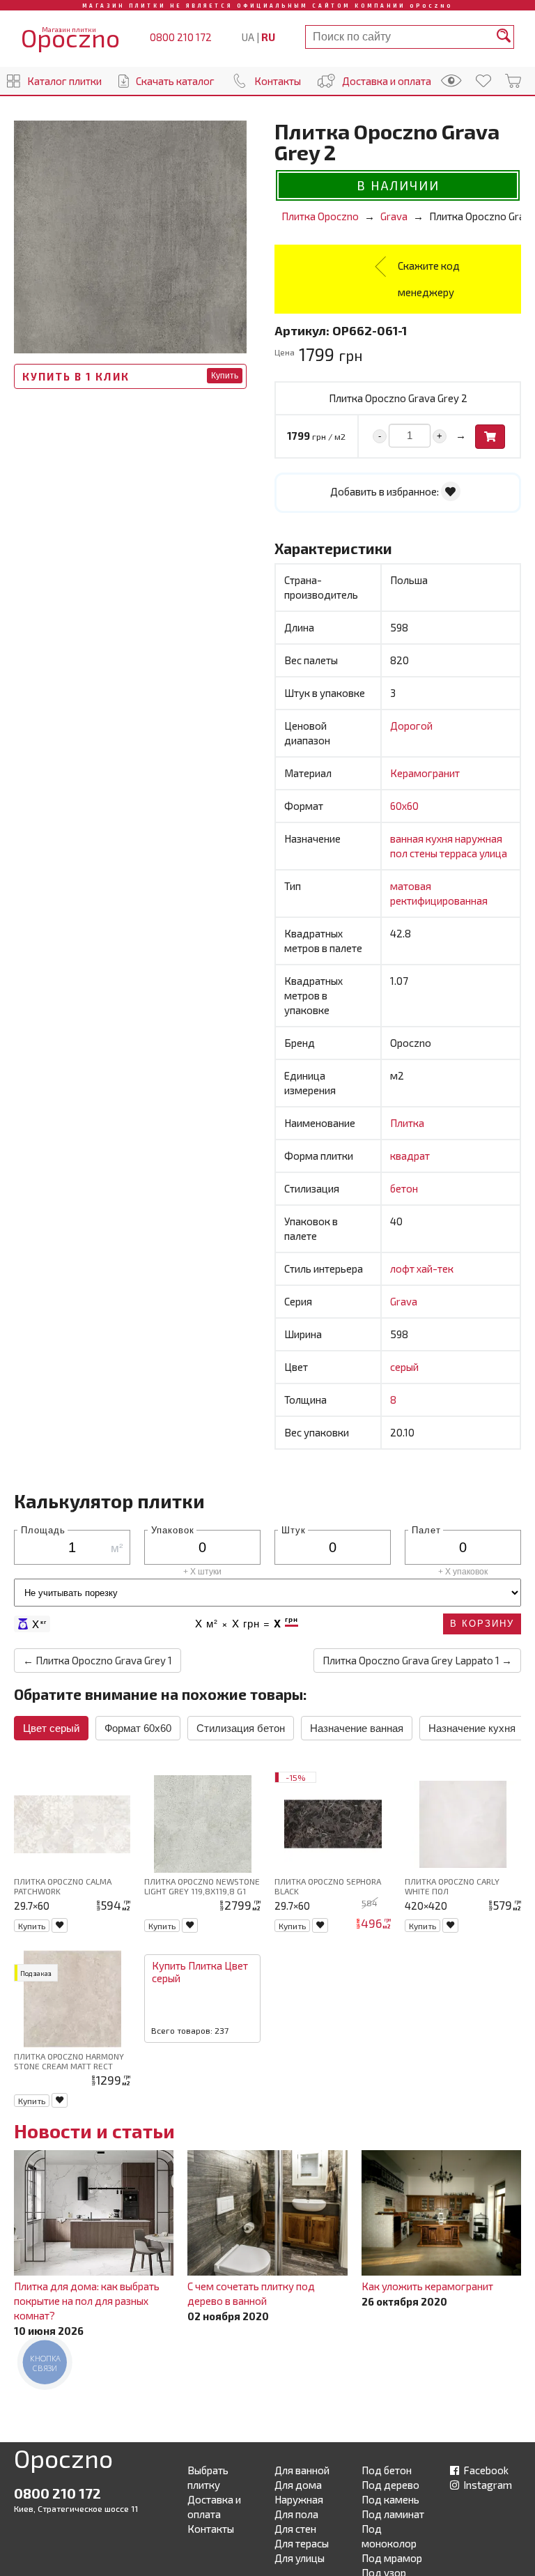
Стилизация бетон (241, 1728)
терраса (459, 853)
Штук (294, 1529)
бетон (404, 1188)
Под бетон (387, 2470)
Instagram (487, 2485)
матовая (411, 886)
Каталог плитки (64, 81)
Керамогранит (425, 773)
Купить (225, 376)
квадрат (410, 1156)
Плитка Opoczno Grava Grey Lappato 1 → (417, 1660)
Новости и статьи (94, 2131)
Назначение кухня (472, 1728)
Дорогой (411, 726)
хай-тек (435, 1268)
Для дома (298, 2485)
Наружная (299, 2499)
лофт (403, 1268)
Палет (426, 1529)
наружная (479, 838)
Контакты (278, 81)
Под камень (390, 2499)
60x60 (404, 806)
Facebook (485, 2470)
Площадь (43, 1529)
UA (248, 37)
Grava (404, 1301)
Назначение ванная (357, 1728)
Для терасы (302, 2543)
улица (493, 853)
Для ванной (302, 2470)
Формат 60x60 (138, 1728)
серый (404, 1367)
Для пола (296, 2514)
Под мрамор (392, 2558)
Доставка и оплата (387, 81)
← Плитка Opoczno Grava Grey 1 (98, 1660)
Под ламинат (393, 2514)
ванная (408, 838)
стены (425, 853)
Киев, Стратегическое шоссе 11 (76, 2508)
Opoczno (63, 2461)
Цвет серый (51, 1728)
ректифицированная (439, 900)
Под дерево (390, 2485)
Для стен (295, 2529)
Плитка (407, 1123)
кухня (440, 838)
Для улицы (300, 2558)
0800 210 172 (181, 37)
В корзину (482, 1624)
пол (400, 853)
